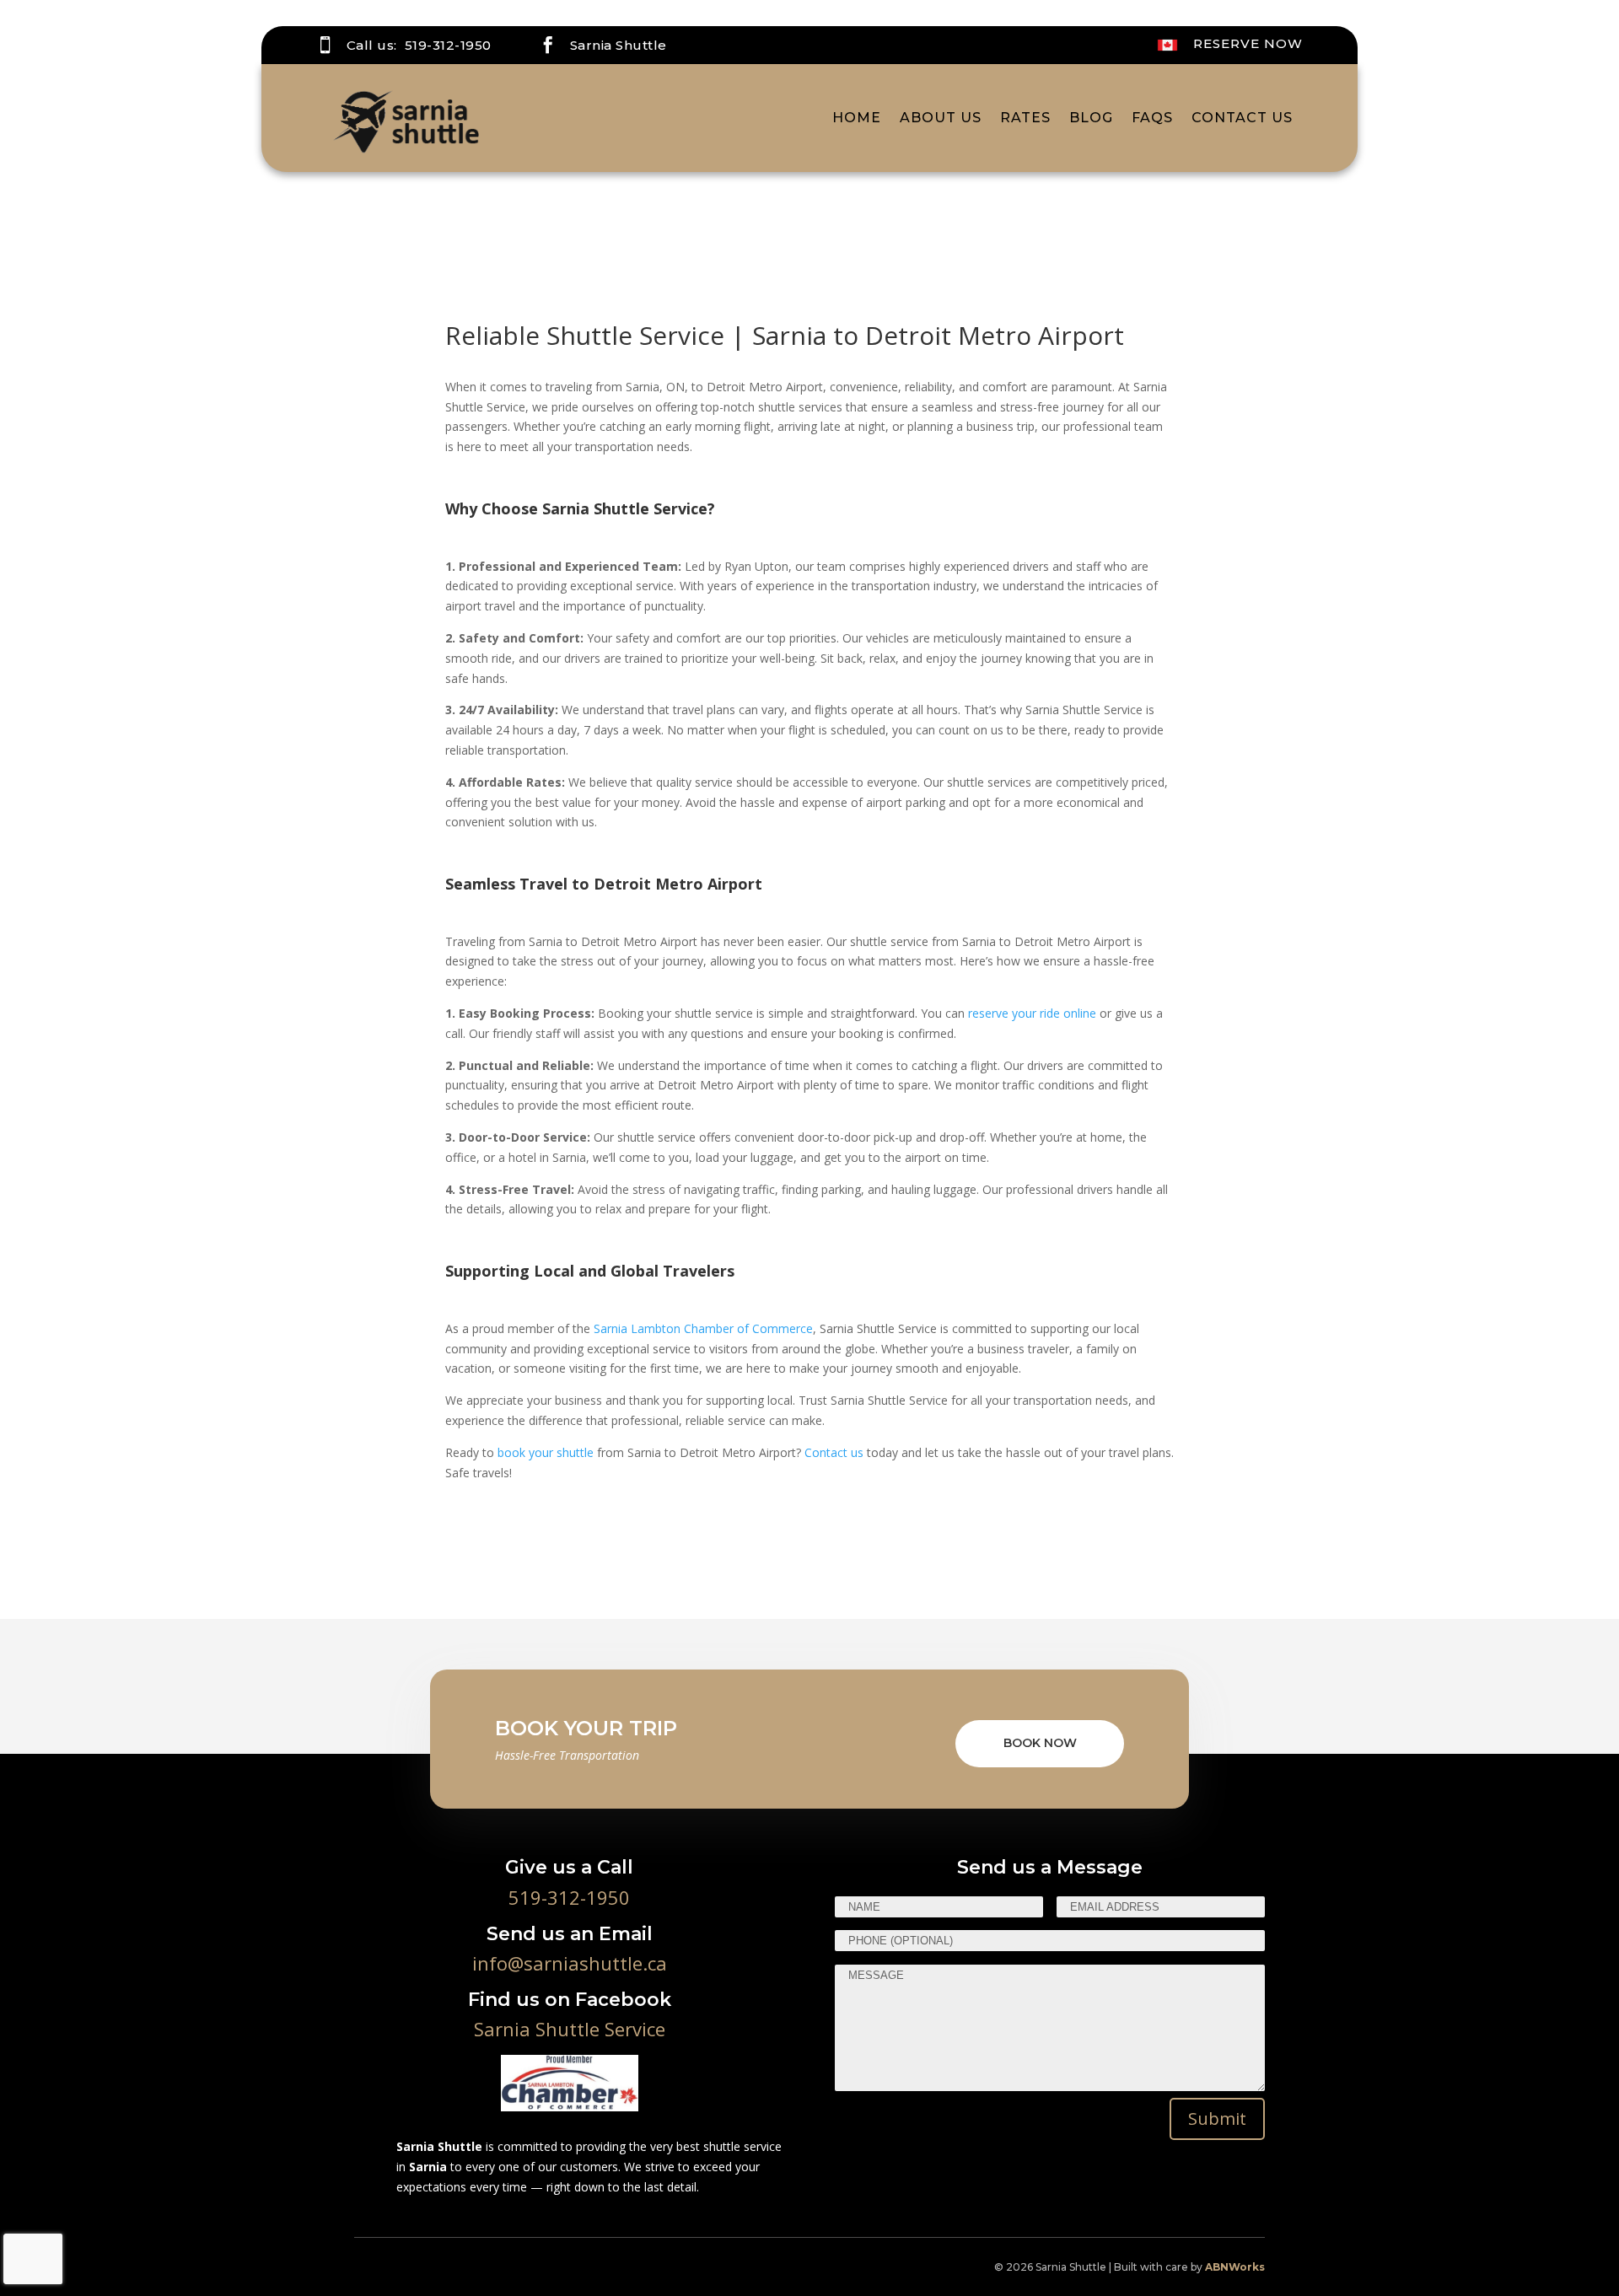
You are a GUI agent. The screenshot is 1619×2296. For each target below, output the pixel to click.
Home (857, 118)
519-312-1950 (448, 45)
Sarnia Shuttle (619, 45)
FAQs (1152, 118)
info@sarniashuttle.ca (570, 1963)
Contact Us (1242, 118)
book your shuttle (546, 1452)
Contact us (834, 1452)
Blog (1091, 118)
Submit (1217, 2119)
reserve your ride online (1032, 1013)
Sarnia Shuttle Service (570, 2029)
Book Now (1040, 1743)
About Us (941, 118)
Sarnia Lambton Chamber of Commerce (703, 1328)
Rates (1025, 118)
